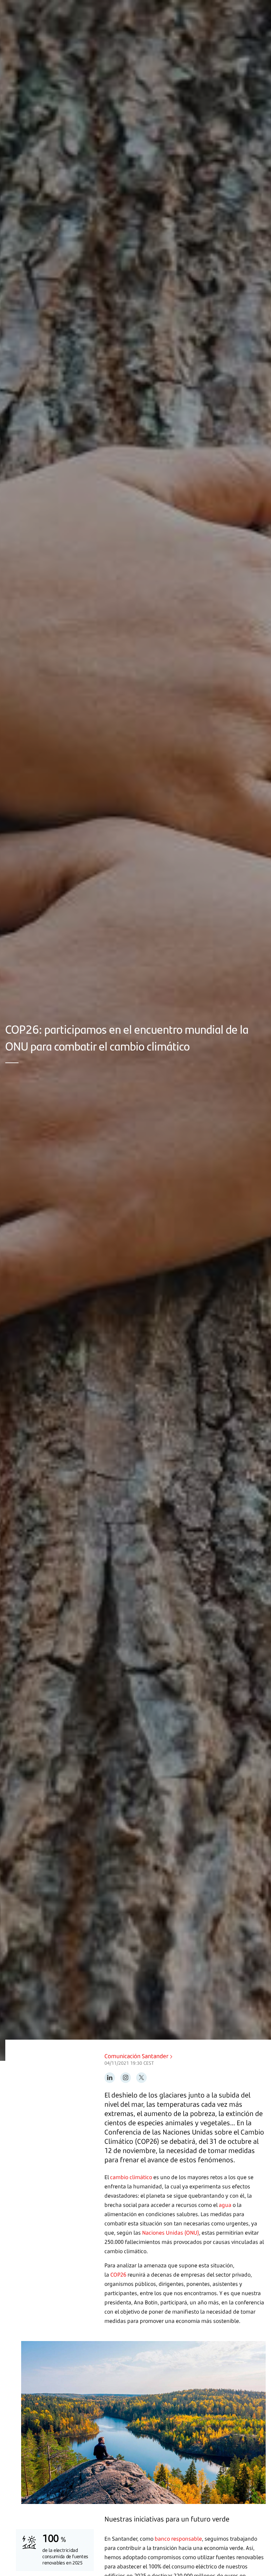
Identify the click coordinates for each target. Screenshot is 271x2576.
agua (225, 2205)
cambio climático (131, 2177)
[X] (141, 2078)
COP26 (118, 2275)
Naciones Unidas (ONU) (171, 2233)
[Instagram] (126, 2078)
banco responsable (178, 2539)
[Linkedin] (110, 2078)
